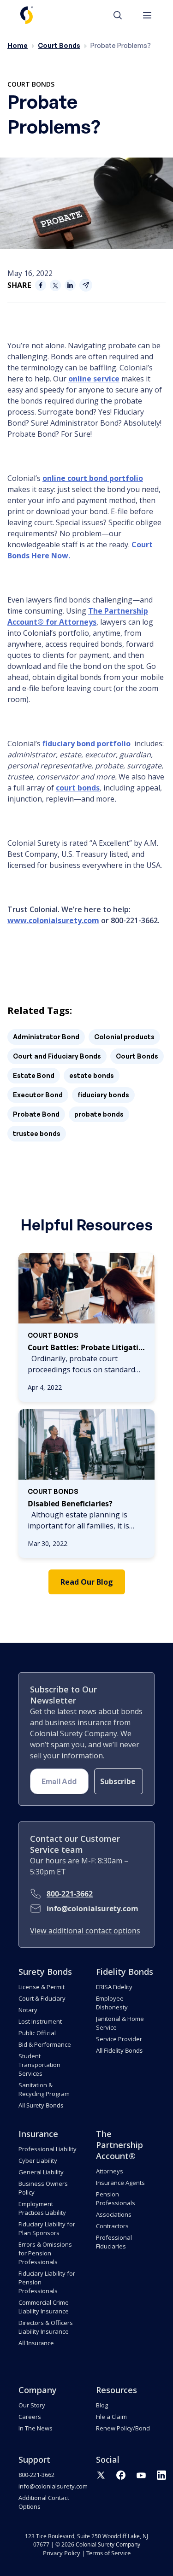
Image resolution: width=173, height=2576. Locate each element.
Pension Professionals (116, 2198)
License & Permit (42, 1987)
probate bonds (99, 1114)
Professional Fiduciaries (114, 2242)
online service (94, 379)
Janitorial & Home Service (120, 2023)
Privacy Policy (62, 2553)
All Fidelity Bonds (119, 2050)
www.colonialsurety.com (53, 920)
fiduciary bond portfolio (86, 744)
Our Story (32, 2405)
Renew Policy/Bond (123, 2428)
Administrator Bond (46, 1037)
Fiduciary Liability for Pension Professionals (47, 2282)
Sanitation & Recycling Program (44, 2089)
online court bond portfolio (93, 478)
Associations (114, 2214)
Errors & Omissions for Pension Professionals (45, 2253)
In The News (36, 2428)
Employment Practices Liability (42, 2208)
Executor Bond (38, 1095)
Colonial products (124, 1037)
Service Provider (119, 2039)
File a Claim (111, 2417)
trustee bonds (37, 1133)
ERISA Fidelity (114, 1987)
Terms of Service (108, 2553)
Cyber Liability (38, 2160)
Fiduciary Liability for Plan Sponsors (47, 2228)
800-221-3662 (70, 1894)
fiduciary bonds (103, 1095)
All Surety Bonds (41, 2105)
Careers (30, 2417)
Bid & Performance (45, 2044)
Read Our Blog (87, 1582)
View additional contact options (85, 1931)
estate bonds (92, 1075)
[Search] (122, 15)
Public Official (37, 2033)
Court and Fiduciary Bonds (57, 1056)
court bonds (78, 788)
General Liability (41, 2172)
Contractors (112, 2226)
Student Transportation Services (39, 2065)
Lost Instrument (40, 2021)
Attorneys (110, 2171)
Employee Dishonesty (112, 2003)
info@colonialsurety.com (92, 1909)
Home (18, 45)
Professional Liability (48, 2149)
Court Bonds (59, 45)
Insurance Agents (120, 2183)
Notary (28, 2010)
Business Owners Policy (43, 2188)
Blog (102, 2405)
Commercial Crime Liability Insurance (44, 2307)
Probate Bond (36, 1114)
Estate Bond (34, 1075)
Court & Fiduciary (42, 1998)
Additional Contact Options (44, 2502)
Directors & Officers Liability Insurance (46, 2327)
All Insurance (36, 2343)
